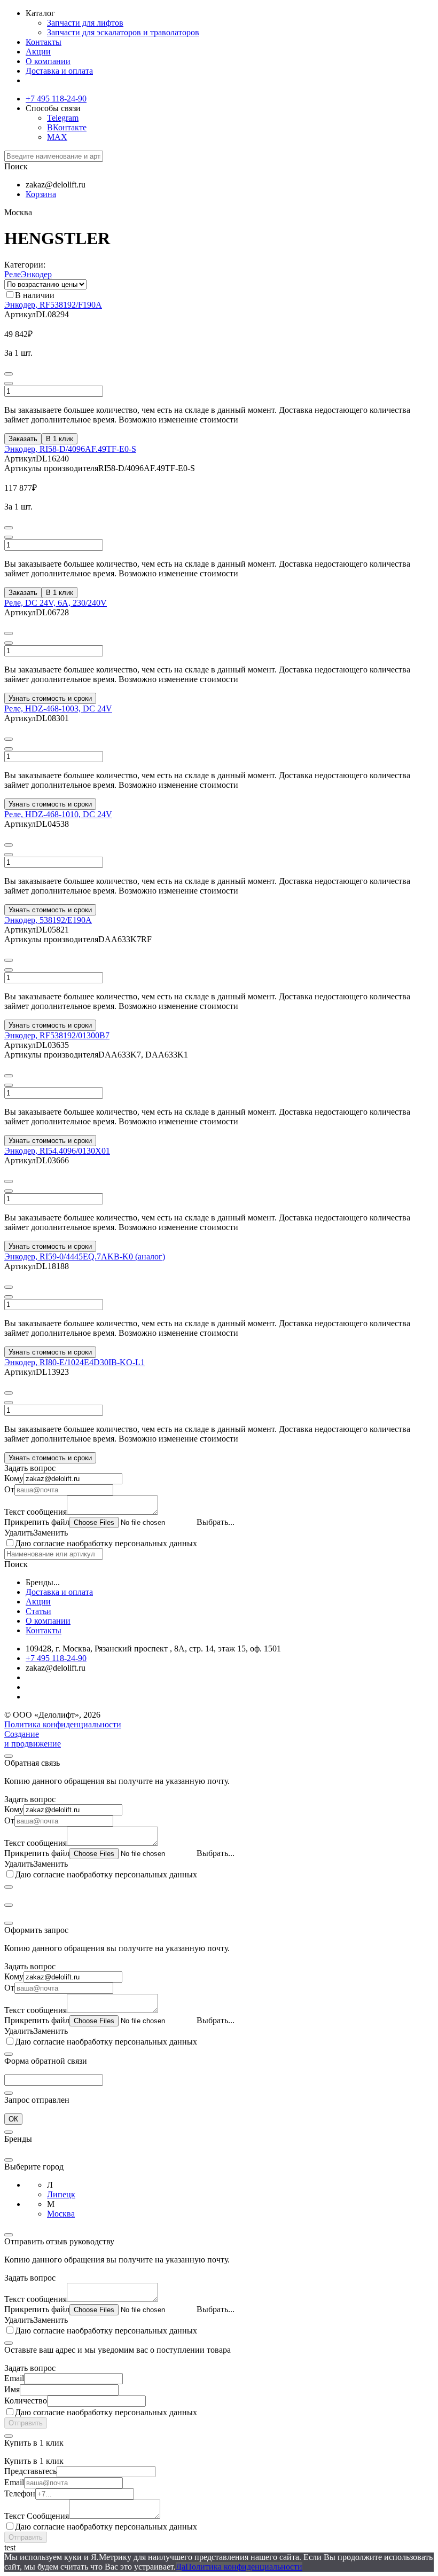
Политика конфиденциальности (63, 1724)
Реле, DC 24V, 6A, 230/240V (56, 603)
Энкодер (36, 274)
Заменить (51, 1533)
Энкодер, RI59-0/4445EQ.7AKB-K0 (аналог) (85, 1256)
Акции (38, 52)
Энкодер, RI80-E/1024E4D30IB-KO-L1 (75, 1362)
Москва (61, 2214)
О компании (48, 61)
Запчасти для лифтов (85, 23)
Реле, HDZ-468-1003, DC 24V (58, 708)
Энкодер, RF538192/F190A (53, 305)
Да (181, 2567)
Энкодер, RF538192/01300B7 (57, 1035)
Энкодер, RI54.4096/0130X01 (57, 1151)
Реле (13, 274)
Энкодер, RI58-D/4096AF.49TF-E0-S (70, 449)
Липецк (61, 2194)
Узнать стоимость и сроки (50, 698)
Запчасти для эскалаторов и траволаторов (123, 32)
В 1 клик (60, 439)
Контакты (44, 42)
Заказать (23, 439)
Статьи (38, 1611)
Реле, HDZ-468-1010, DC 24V (58, 814)
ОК (13, 2119)
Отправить (26, 2423)
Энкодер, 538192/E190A (48, 920)
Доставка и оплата (59, 71)
